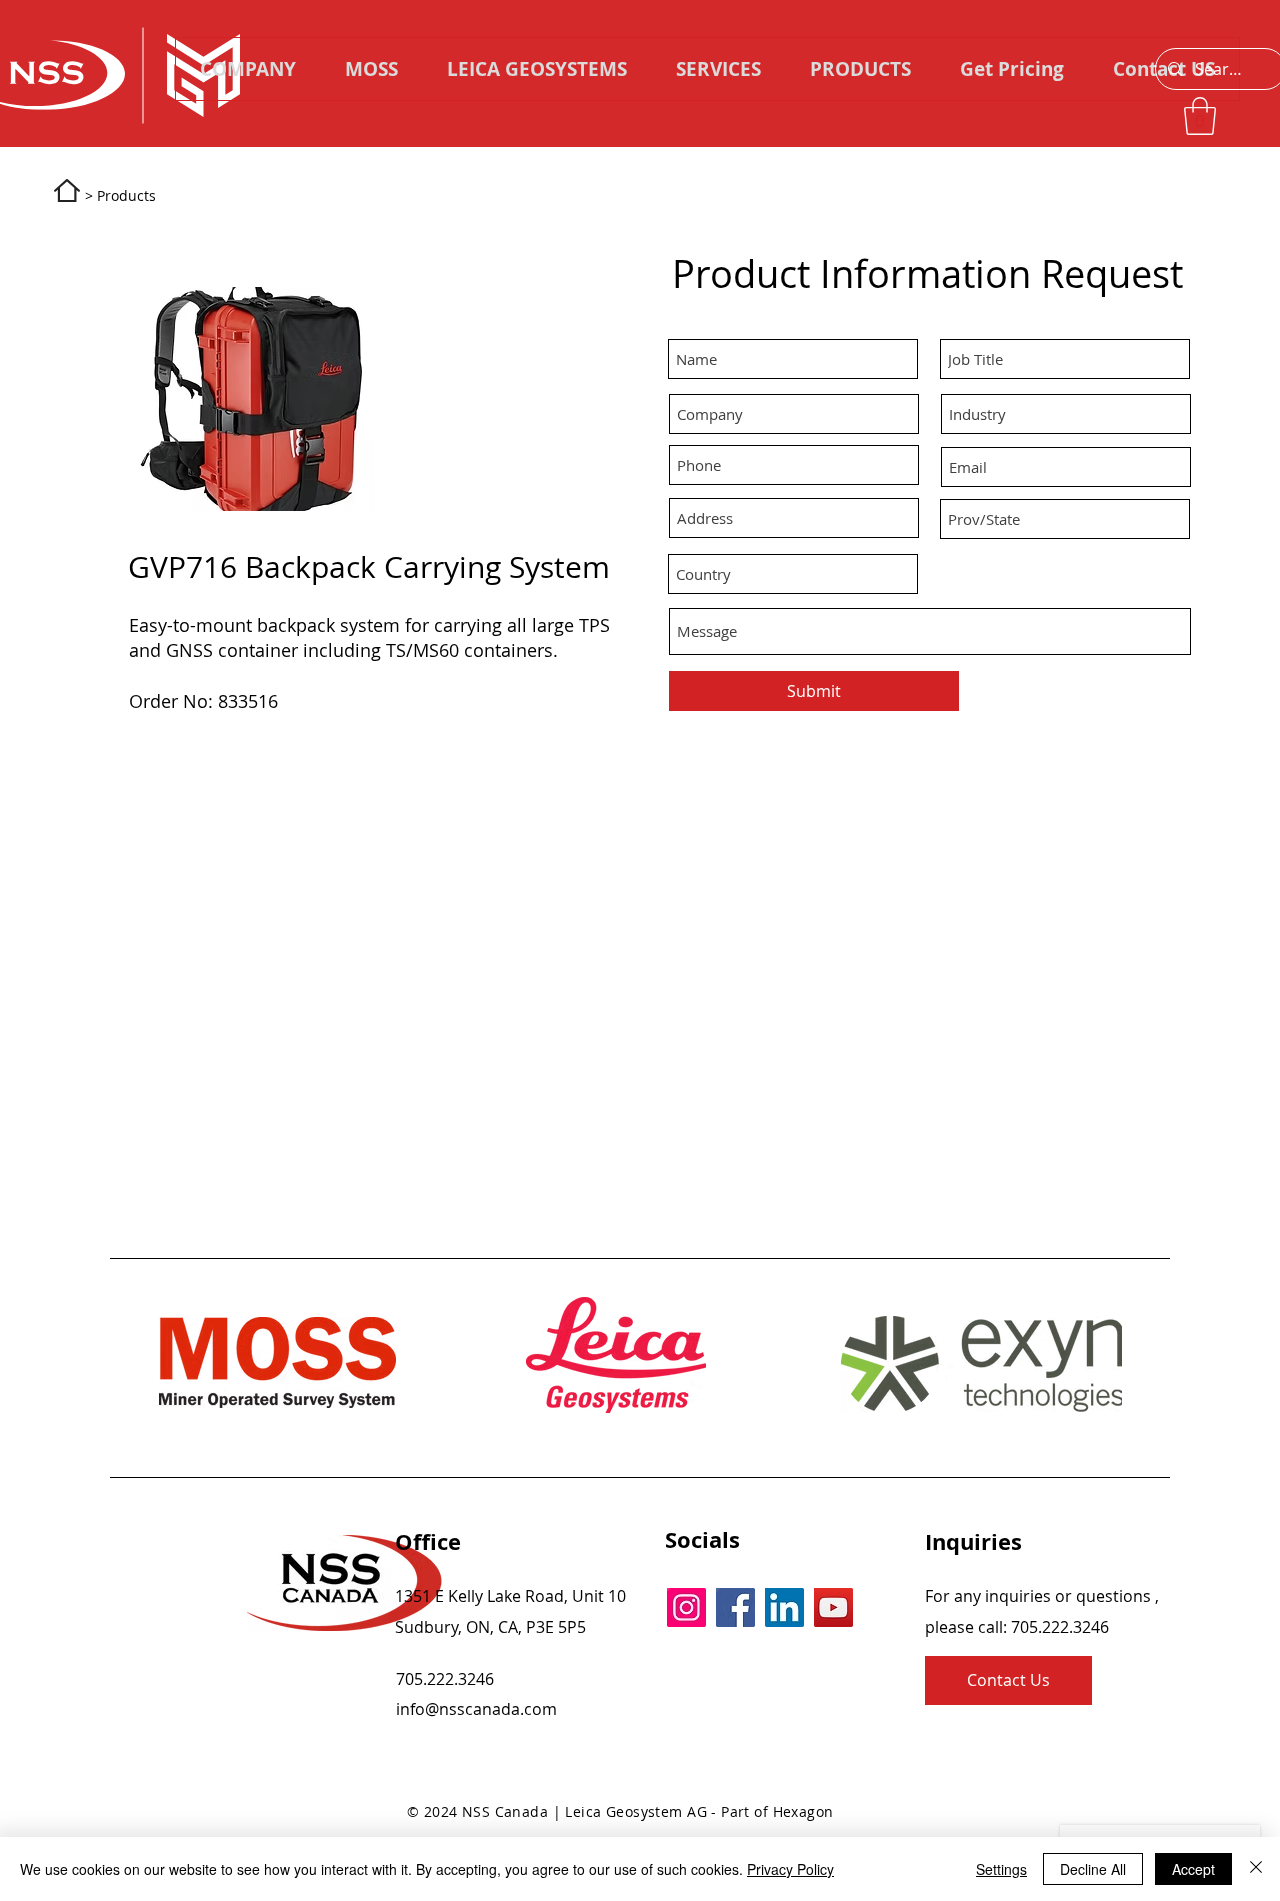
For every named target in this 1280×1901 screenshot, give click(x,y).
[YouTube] (833, 1607)
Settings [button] (1001, 1869)
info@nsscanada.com (476, 1709)
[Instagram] (686, 1607)
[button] (860, 69)
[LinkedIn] (784, 1607)
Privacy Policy (790, 1869)
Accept (1193, 1869)
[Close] (1256, 1869)
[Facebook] (735, 1607)
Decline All (1093, 1869)
